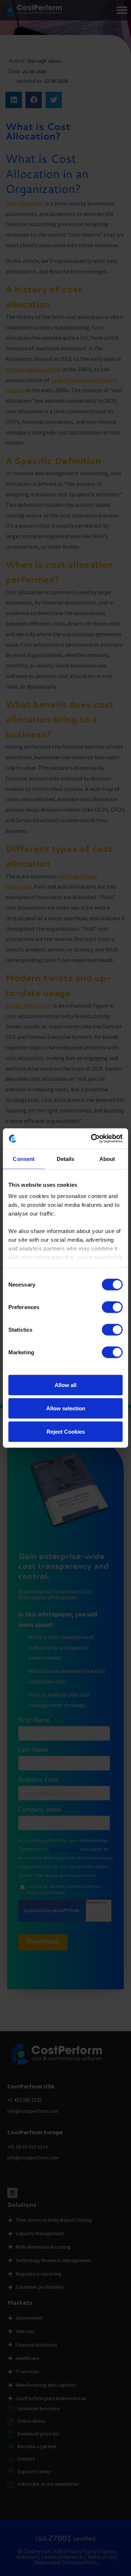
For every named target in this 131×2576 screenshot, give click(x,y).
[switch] (112, 1307)
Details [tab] (66, 1159)
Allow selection (66, 1408)
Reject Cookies (66, 1431)
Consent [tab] (24, 1159)
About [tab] (107, 1159)
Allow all (65, 1385)
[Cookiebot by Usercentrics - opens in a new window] (92, 1139)
